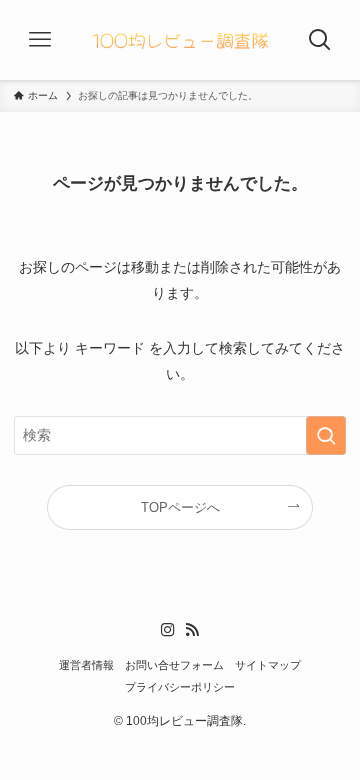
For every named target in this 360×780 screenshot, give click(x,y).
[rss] (192, 630)
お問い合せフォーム (174, 665)
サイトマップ (268, 665)
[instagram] (168, 630)
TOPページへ (180, 507)
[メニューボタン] (40, 40)
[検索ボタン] (320, 40)
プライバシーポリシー (180, 687)
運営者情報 (86, 665)
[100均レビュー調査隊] (180, 40)
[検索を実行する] (326, 435)
